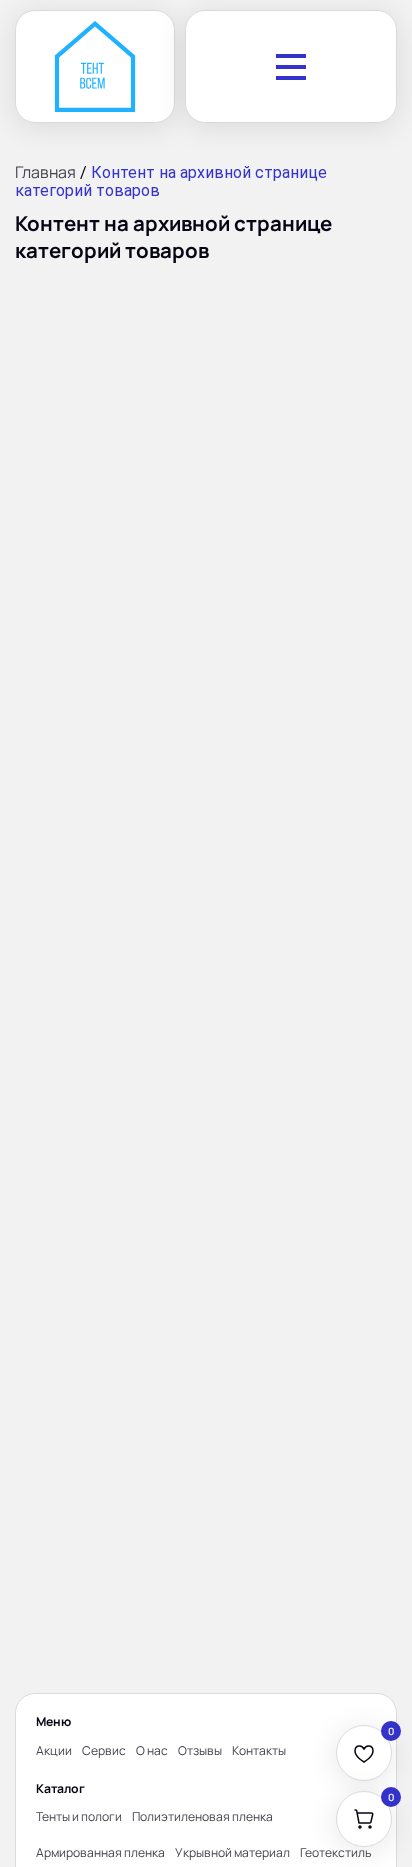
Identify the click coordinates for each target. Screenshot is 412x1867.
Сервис (104, 1750)
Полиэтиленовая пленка (202, 1816)
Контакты (259, 1750)
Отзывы (200, 1750)
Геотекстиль (336, 1852)
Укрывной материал (232, 1852)
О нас (152, 1750)
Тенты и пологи (79, 1816)
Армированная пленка (100, 1852)
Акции (54, 1750)
